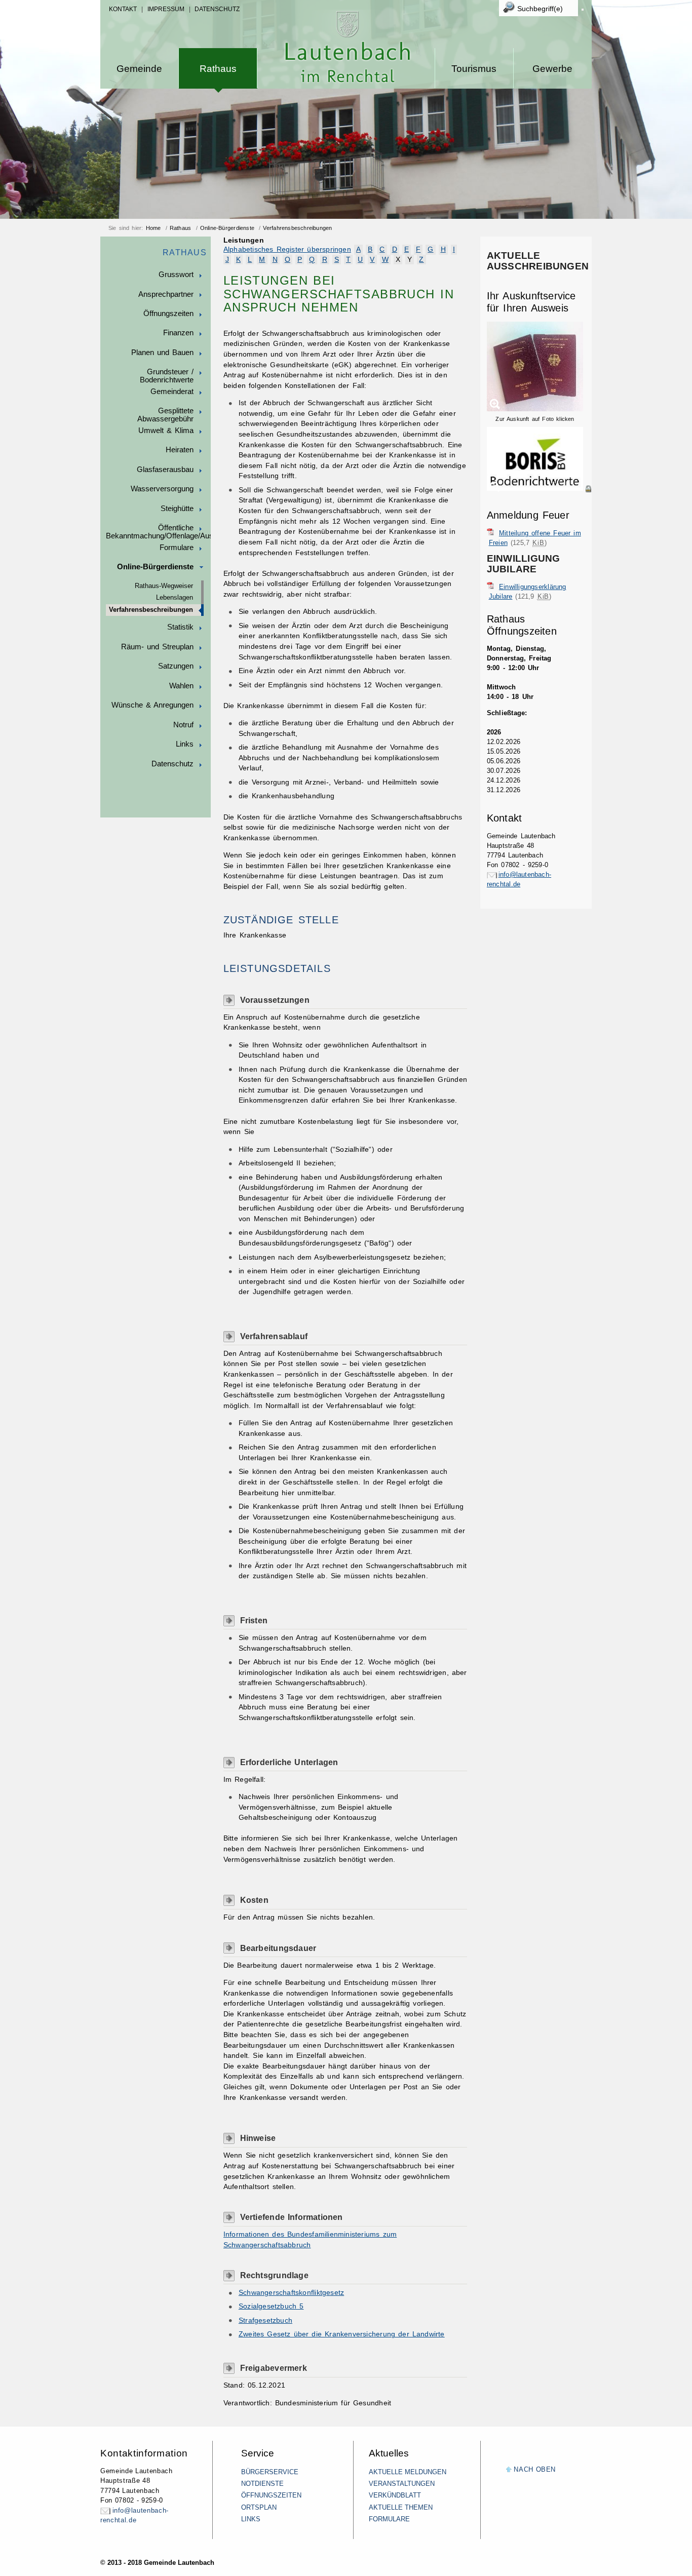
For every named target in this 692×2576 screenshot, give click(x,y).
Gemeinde (139, 69)
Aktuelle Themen (401, 2507)
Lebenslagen (175, 598)
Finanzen (178, 333)
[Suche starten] (583, 10)
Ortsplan (259, 2507)
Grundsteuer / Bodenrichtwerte (167, 376)
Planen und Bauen (162, 353)
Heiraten (180, 450)
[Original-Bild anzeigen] (539, 499)
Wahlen (181, 686)
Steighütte (177, 509)
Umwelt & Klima (166, 431)
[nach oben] (509, 2470)
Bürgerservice (270, 2472)
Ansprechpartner (166, 294)
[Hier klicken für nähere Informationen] (539, 489)
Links (185, 744)
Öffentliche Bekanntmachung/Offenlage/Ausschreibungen (158, 532)
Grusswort (176, 275)
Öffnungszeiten (168, 314)
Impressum (166, 9)
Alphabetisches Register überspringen (287, 249)
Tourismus (474, 69)
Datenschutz (217, 9)
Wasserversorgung (162, 489)
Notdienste (262, 2484)
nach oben (535, 2469)
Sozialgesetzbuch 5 (271, 2306)
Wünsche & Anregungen (152, 705)
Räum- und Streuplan (157, 647)
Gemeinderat (172, 392)
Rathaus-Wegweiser (164, 586)
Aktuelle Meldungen (408, 2472)
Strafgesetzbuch (265, 2320)
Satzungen (176, 666)
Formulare (177, 548)
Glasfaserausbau (165, 470)
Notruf (183, 725)
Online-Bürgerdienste (227, 228)
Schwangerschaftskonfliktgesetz (291, 2293)
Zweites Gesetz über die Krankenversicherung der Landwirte (342, 2334)
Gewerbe (552, 69)
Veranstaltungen (402, 2484)
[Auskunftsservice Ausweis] (535, 409)
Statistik (180, 627)
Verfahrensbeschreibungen (297, 228)
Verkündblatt (395, 2495)
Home (153, 228)
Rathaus (218, 69)
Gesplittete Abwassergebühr (165, 415)
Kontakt (123, 9)
